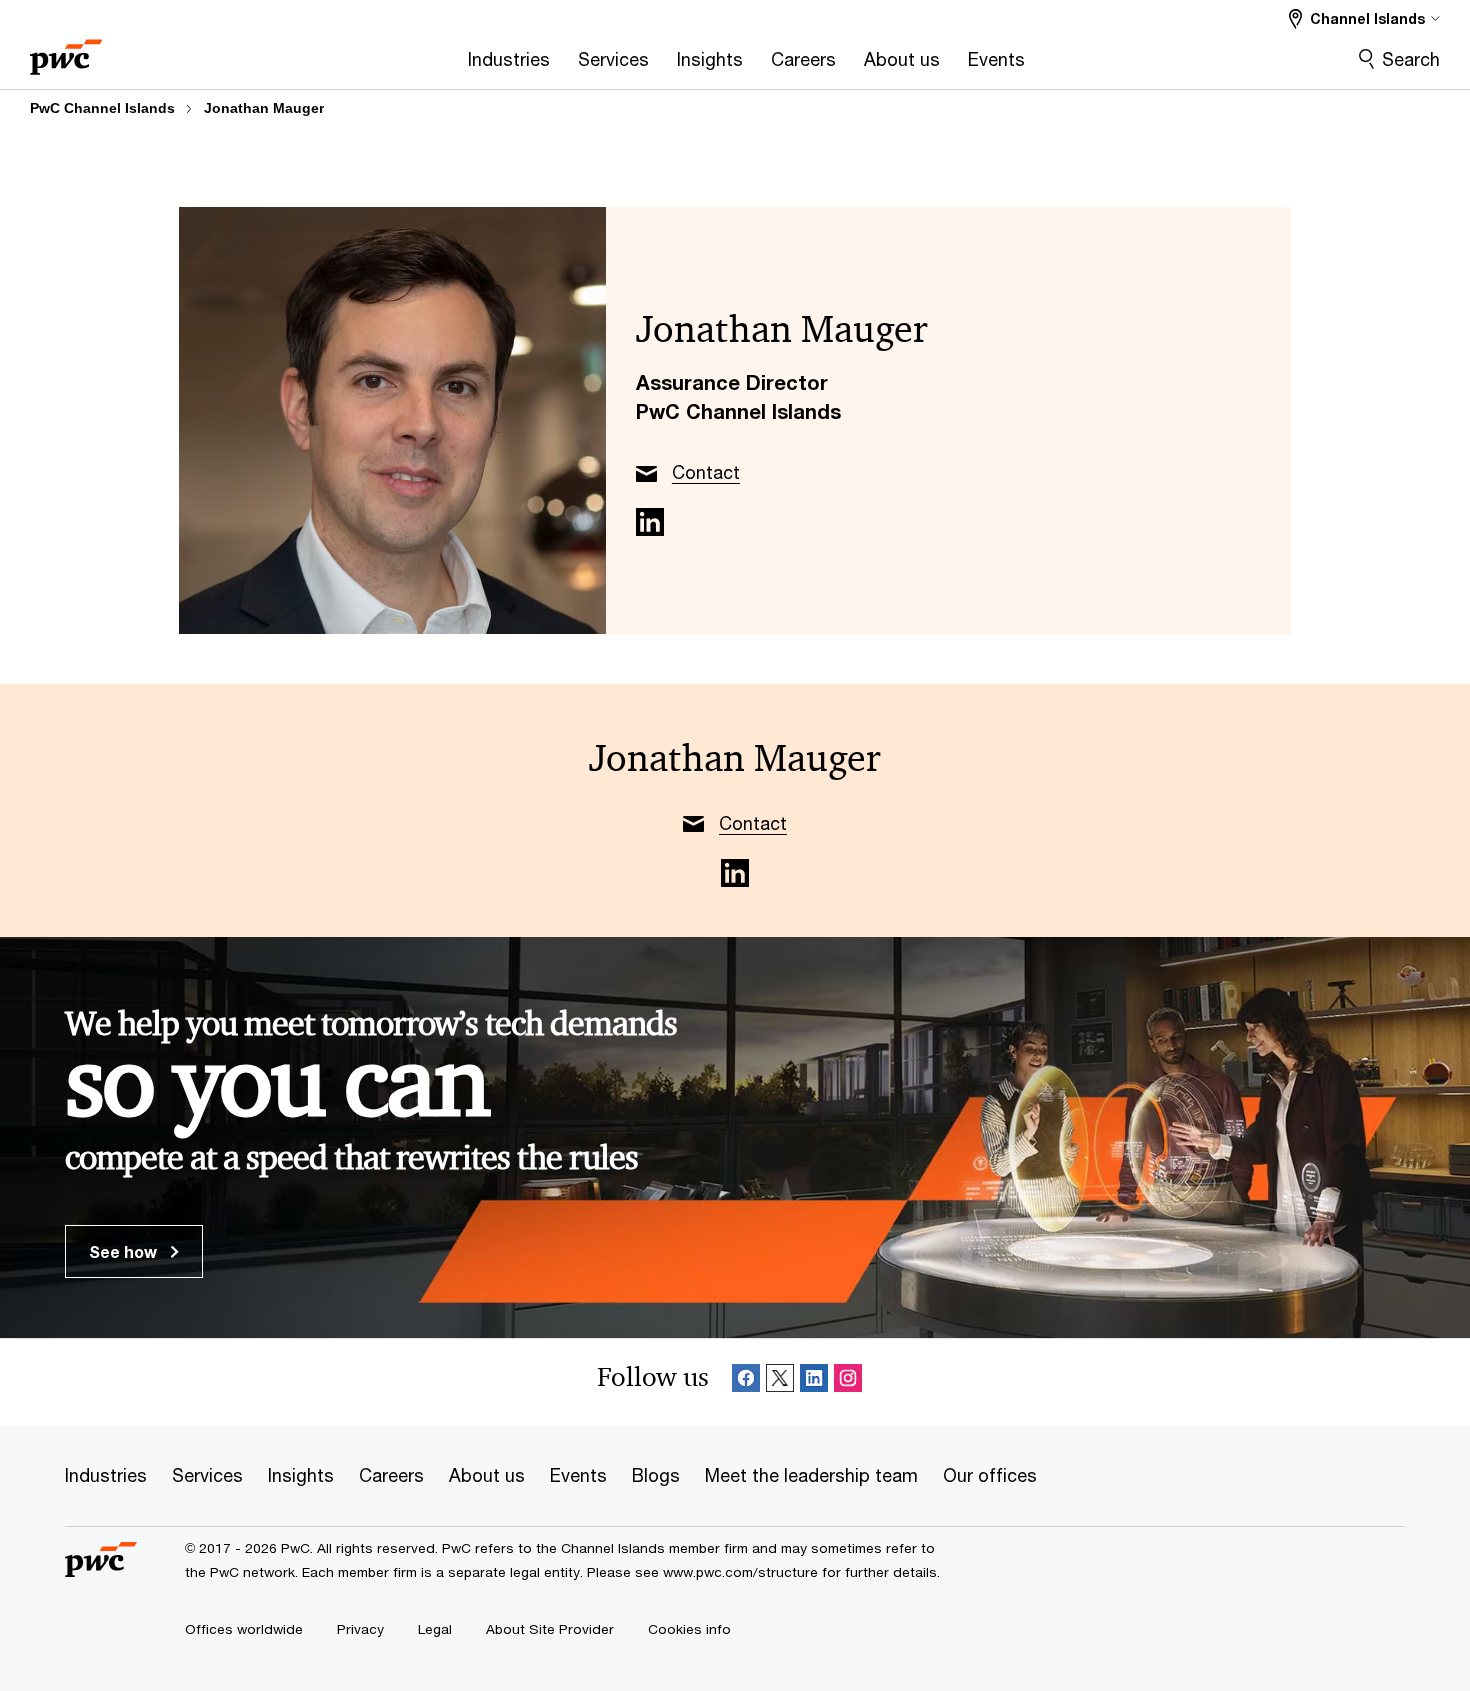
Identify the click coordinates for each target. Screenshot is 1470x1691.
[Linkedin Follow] (814, 1381)
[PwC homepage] (66, 50)
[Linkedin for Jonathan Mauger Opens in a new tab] (650, 522)
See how (125, 1251)
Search (1411, 59)
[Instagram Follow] (848, 1381)
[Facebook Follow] (746, 1381)
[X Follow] (780, 1381)
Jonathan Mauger (264, 108)
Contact (706, 472)
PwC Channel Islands (102, 108)
